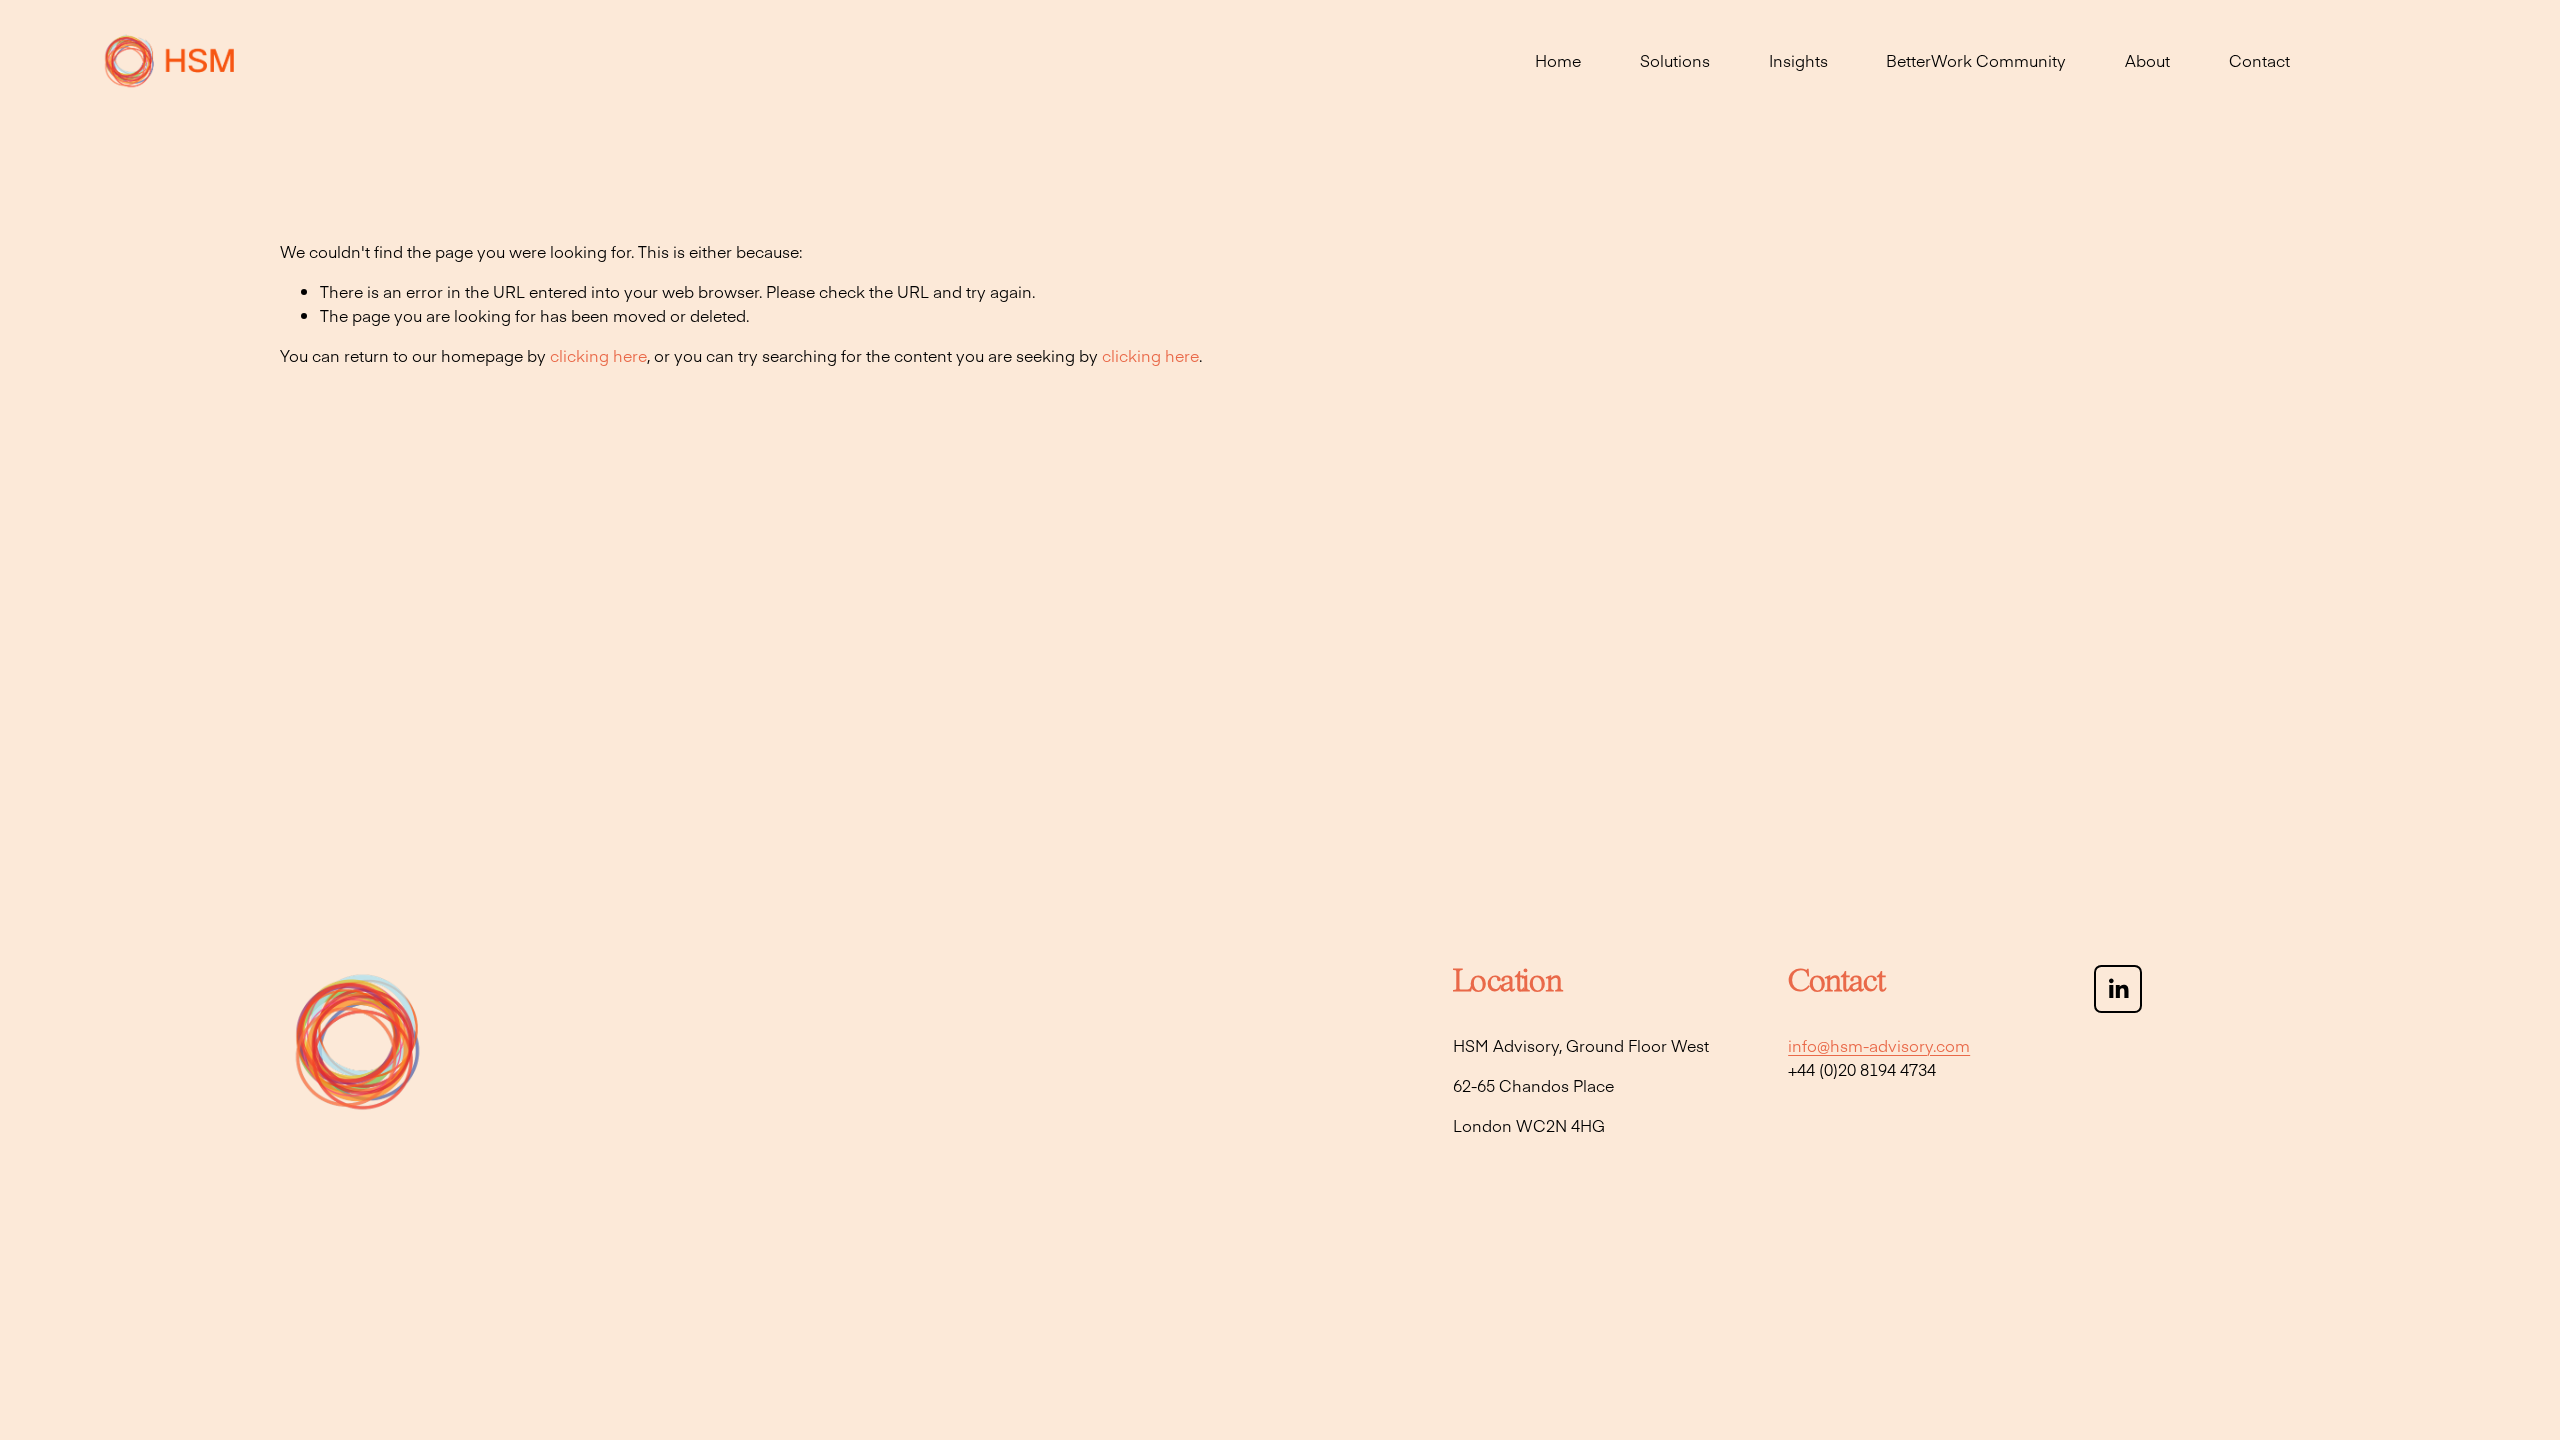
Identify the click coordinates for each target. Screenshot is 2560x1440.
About (2147, 60)
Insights (1798, 60)
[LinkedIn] (2118, 989)
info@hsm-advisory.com (1879, 1045)
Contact (2259, 60)
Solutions (1675, 60)
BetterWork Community (1976, 60)
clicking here (598, 355)
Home (1558, 60)
